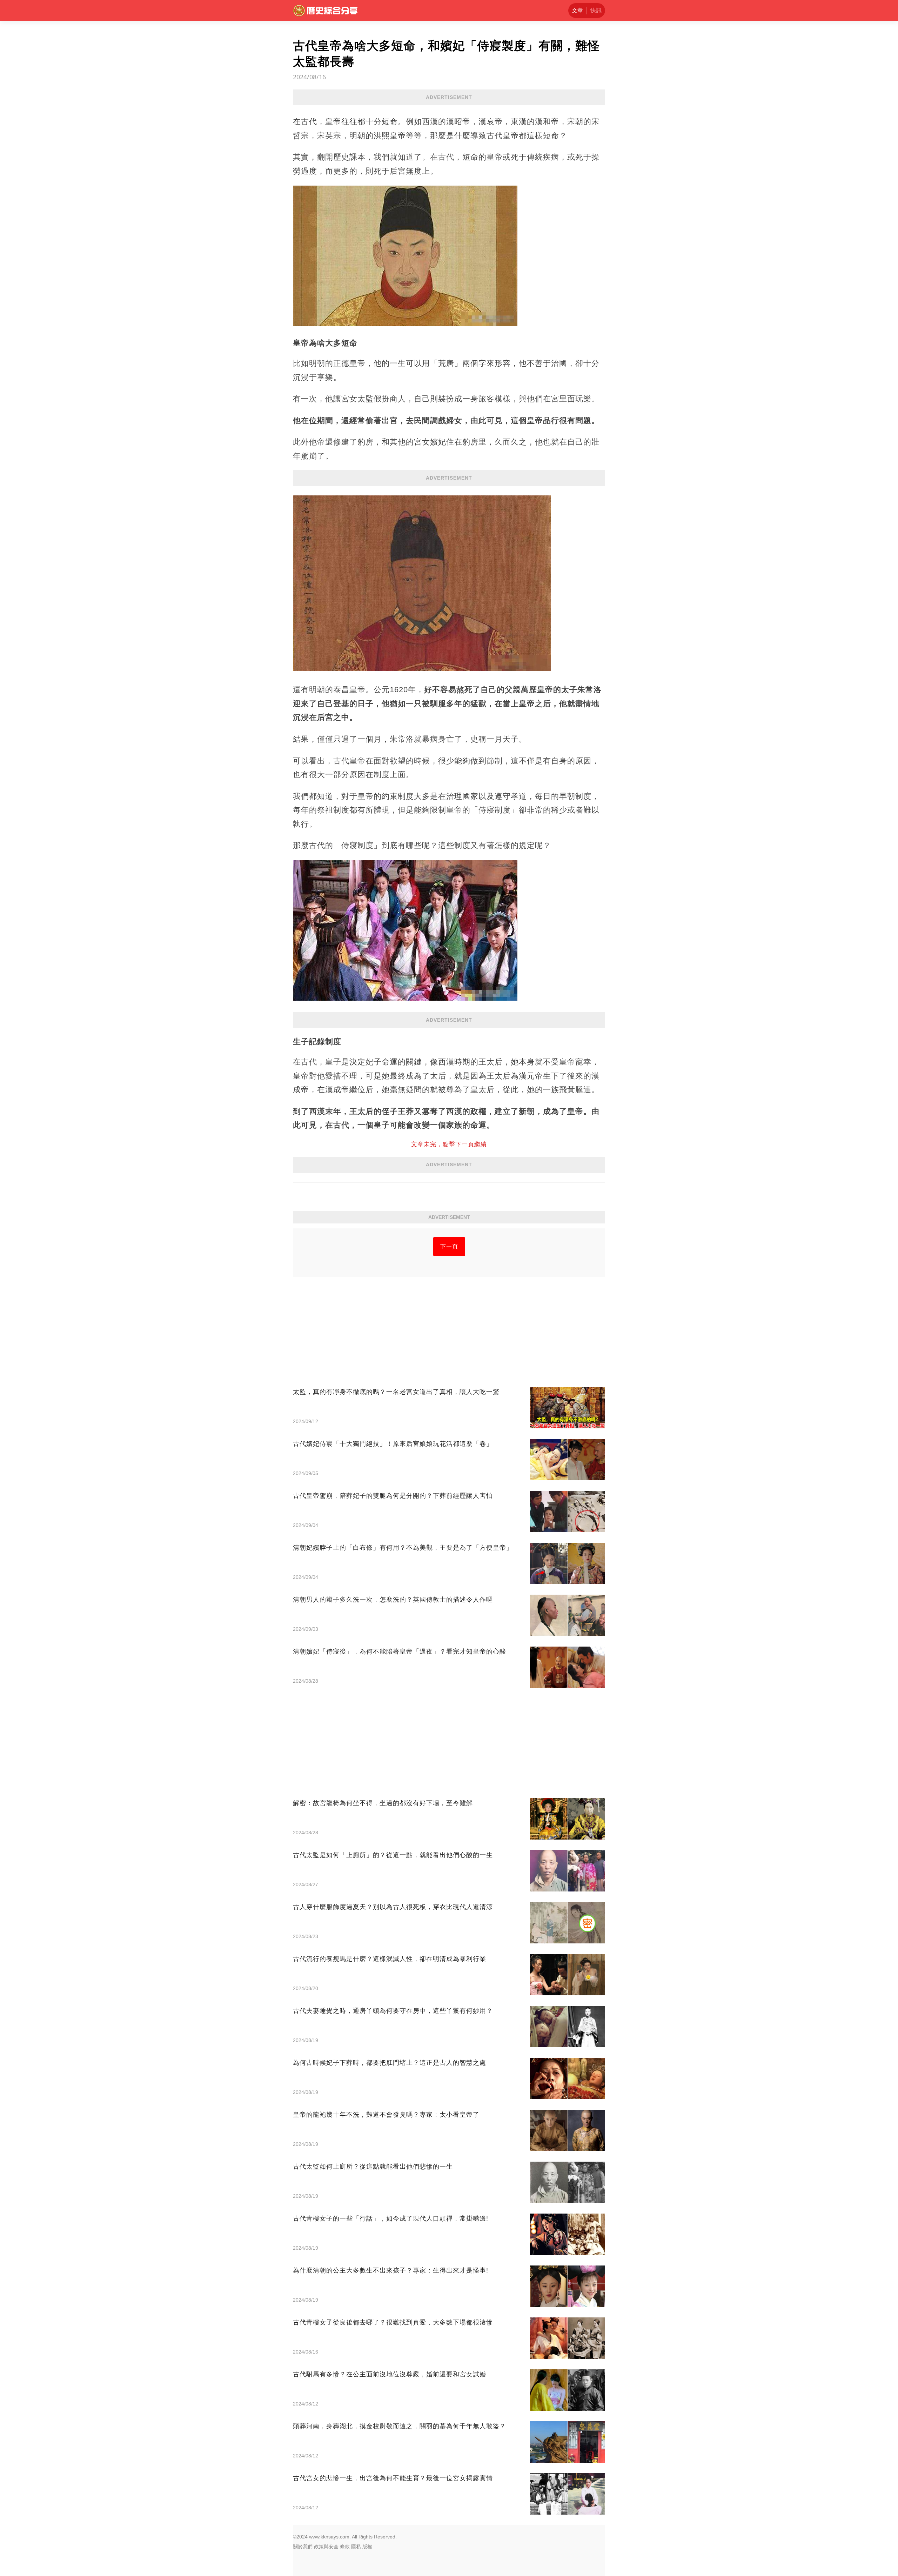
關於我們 (303, 2547)
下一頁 (449, 1246)
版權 (367, 2547)
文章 (577, 10)
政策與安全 (326, 2547)
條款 (345, 2547)
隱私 (356, 2547)
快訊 (596, 10)
